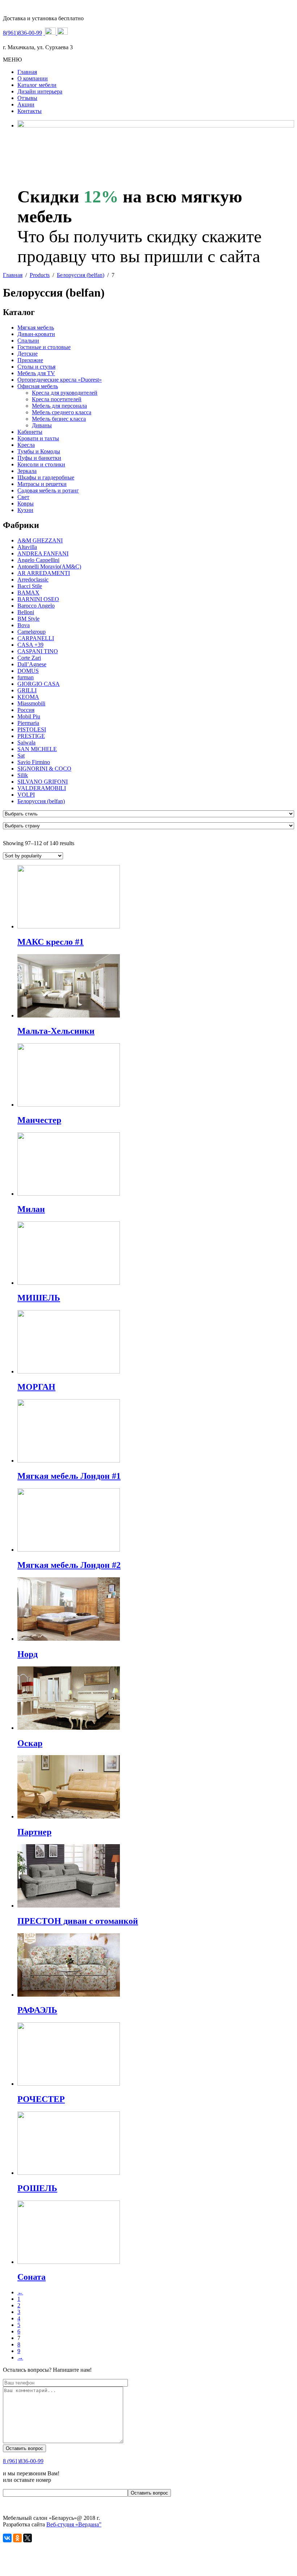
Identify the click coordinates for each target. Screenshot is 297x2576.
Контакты (30, 111)
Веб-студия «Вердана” (74, 2524)
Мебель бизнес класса (59, 419)
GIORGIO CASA (39, 684)
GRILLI (27, 690)
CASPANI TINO (38, 651)
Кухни (25, 510)
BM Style (28, 619)
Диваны (42, 425)
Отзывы (27, 98)
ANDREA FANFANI (43, 553)
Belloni (26, 612)
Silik (23, 775)
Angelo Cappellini (38, 560)
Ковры (26, 504)
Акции (26, 104)
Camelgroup (32, 632)
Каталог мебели (37, 85)
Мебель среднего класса (62, 412)
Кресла (26, 445)
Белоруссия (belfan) (41, 801)
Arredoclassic (33, 580)
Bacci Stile (30, 586)
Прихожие (30, 360)
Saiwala (26, 742)
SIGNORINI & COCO (44, 769)
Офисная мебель (38, 386)
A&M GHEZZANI (40, 540)
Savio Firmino (34, 762)
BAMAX (28, 593)
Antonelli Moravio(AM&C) (49, 567)
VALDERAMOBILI (42, 788)
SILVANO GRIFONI (43, 782)
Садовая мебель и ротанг (48, 490)
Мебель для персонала (59, 406)
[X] (28, 2538)
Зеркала (27, 471)
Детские (28, 354)
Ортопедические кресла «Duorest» (60, 380)
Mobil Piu (29, 716)
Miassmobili (31, 703)
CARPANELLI (36, 638)
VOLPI (26, 795)
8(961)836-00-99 (22, 33)
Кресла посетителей (57, 399)
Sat (21, 756)
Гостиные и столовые (44, 347)
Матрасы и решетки (42, 484)
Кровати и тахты (38, 438)
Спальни (28, 341)
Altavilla (27, 547)
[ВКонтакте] (7, 2538)
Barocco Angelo (36, 606)
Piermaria (28, 723)
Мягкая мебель (36, 328)
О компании (33, 78)
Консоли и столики (41, 464)
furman (26, 677)
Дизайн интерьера (40, 91)
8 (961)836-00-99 (23, 2461)
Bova (24, 625)
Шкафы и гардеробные (46, 477)
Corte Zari (29, 658)
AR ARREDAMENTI (44, 573)
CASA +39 (30, 645)
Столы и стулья (36, 367)
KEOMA (28, 697)
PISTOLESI (32, 729)
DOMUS (28, 671)
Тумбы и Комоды (39, 451)
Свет (23, 497)
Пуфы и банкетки (39, 458)
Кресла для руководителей (65, 393)
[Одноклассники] (17, 2538)
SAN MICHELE (37, 749)
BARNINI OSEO (38, 599)
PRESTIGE (31, 736)
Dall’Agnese (32, 664)
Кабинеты (30, 432)
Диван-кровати (36, 334)
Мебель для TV (36, 373)
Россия (26, 710)
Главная (27, 72)
